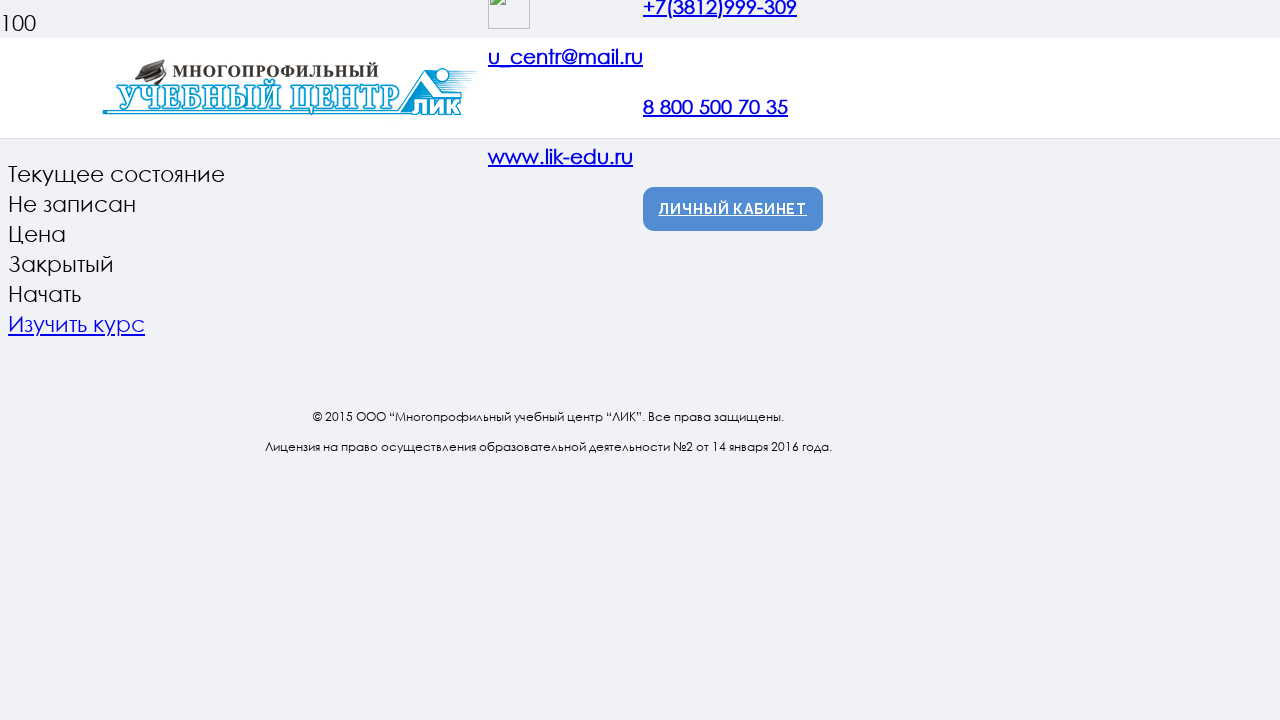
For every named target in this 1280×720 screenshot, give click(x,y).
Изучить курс (76, 323)
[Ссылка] (294, 114)
